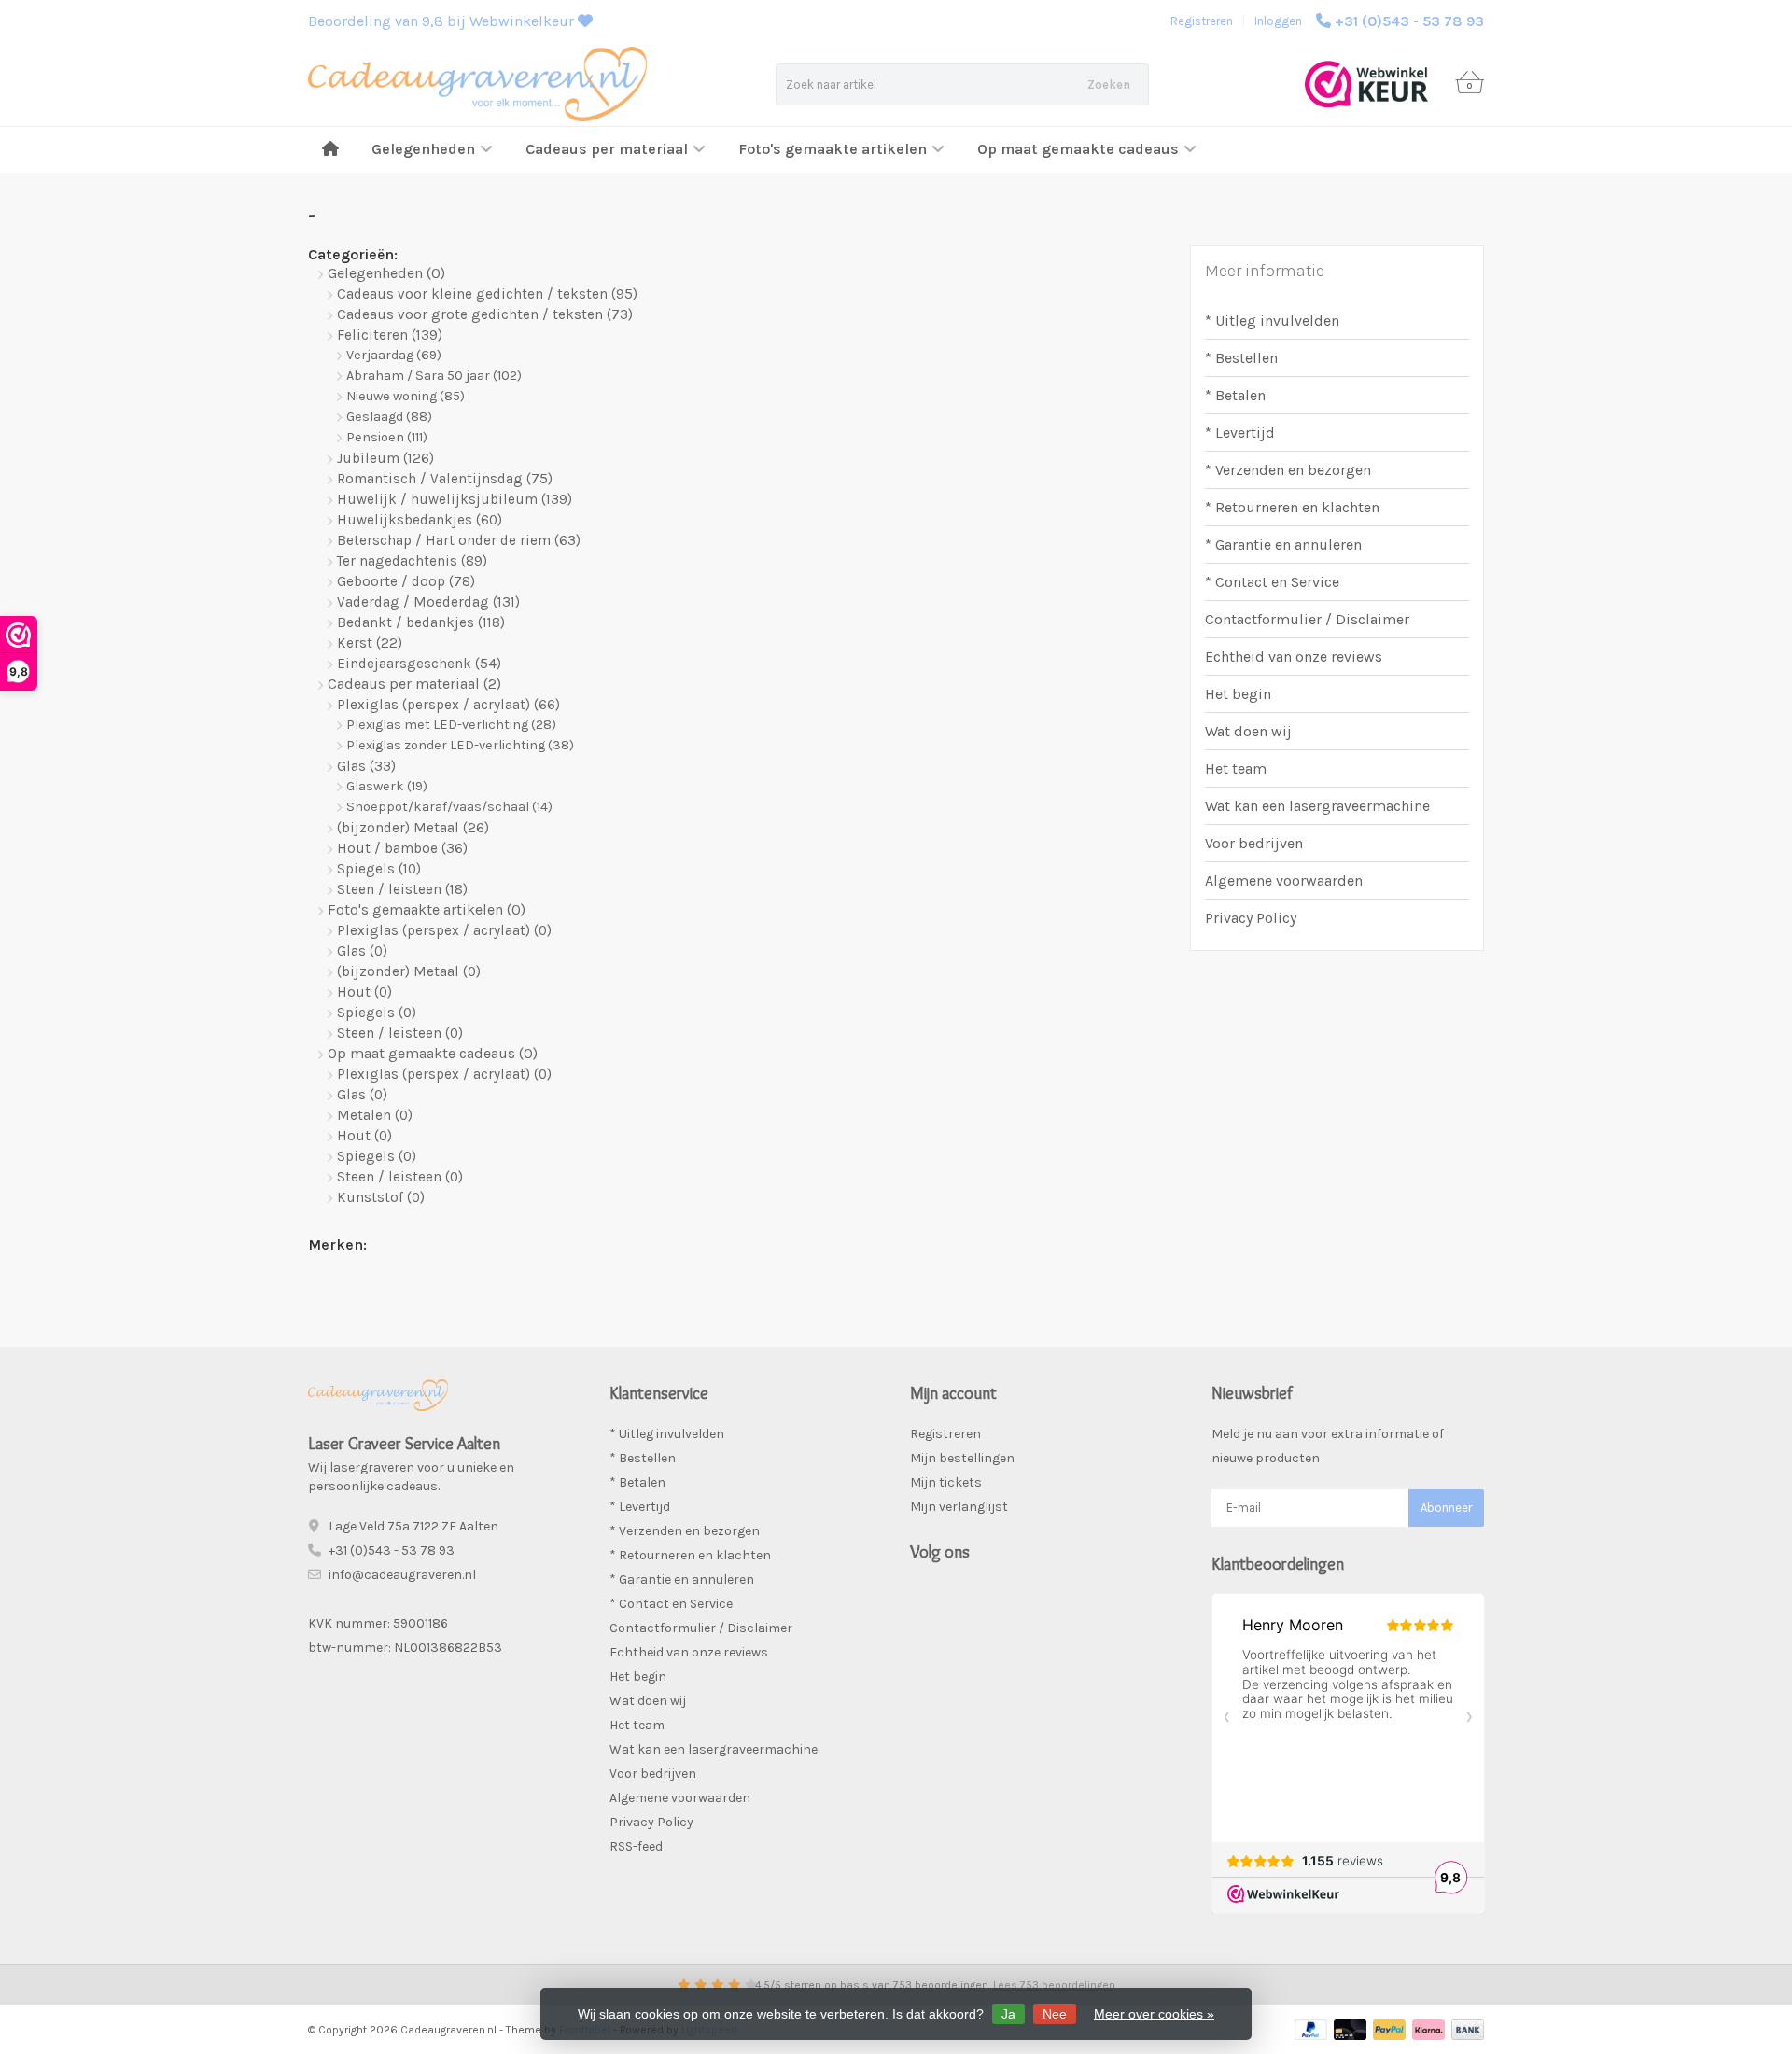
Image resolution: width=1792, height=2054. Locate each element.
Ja (1008, 2014)
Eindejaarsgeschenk (419, 664)
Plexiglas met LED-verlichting (451, 725)
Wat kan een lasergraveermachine (1317, 806)
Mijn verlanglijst (959, 1507)
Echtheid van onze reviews (1294, 657)
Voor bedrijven (1254, 843)
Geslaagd (389, 417)
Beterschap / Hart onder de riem (459, 540)
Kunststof (381, 1197)
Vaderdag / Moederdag (428, 602)
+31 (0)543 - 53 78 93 (1409, 21)
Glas (366, 766)
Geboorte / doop (406, 581)
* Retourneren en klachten (1292, 507)
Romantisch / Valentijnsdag (445, 479)
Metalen (375, 1115)
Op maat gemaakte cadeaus (1078, 149)
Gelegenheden (423, 149)
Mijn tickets (946, 1482)
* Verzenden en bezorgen (1288, 470)
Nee (1055, 2014)
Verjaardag (394, 355)
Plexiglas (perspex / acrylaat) (448, 705)
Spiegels (379, 869)
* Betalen (1235, 395)
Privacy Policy (1251, 918)
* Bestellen (1241, 358)
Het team (1236, 769)
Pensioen (387, 437)
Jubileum (385, 458)
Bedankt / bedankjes (421, 622)
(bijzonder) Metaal (413, 828)
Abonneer (1446, 1508)
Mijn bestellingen (962, 1458)
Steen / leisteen (402, 889)
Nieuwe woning (406, 396)
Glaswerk (387, 786)
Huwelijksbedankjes (420, 520)
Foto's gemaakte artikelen (833, 149)
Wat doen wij (1248, 731)
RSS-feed (636, 1846)
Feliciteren (390, 335)
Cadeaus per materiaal (607, 149)
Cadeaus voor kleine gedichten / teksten (487, 294)
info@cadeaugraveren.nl (402, 1575)
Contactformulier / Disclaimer (1307, 619)
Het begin (1238, 694)
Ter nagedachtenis (412, 561)
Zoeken (1109, 84)
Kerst (370, 643)
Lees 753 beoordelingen (1054, 1985)
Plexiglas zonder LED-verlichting (460, 745)
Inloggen (1278, 21)
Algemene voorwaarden (1284, 880)
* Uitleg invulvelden (1272, 321)
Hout (364, 992)
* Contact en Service (1272, 582)
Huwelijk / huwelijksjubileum (455, 499)
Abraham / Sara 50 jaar (434, 376)
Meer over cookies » (1154, 2014)
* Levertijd (1240, 433)
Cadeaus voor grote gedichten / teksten (485, 314)
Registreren (1202, 21)
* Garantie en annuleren (1283, 545)
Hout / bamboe (402, 848)
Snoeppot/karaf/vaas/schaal (449, 807)
